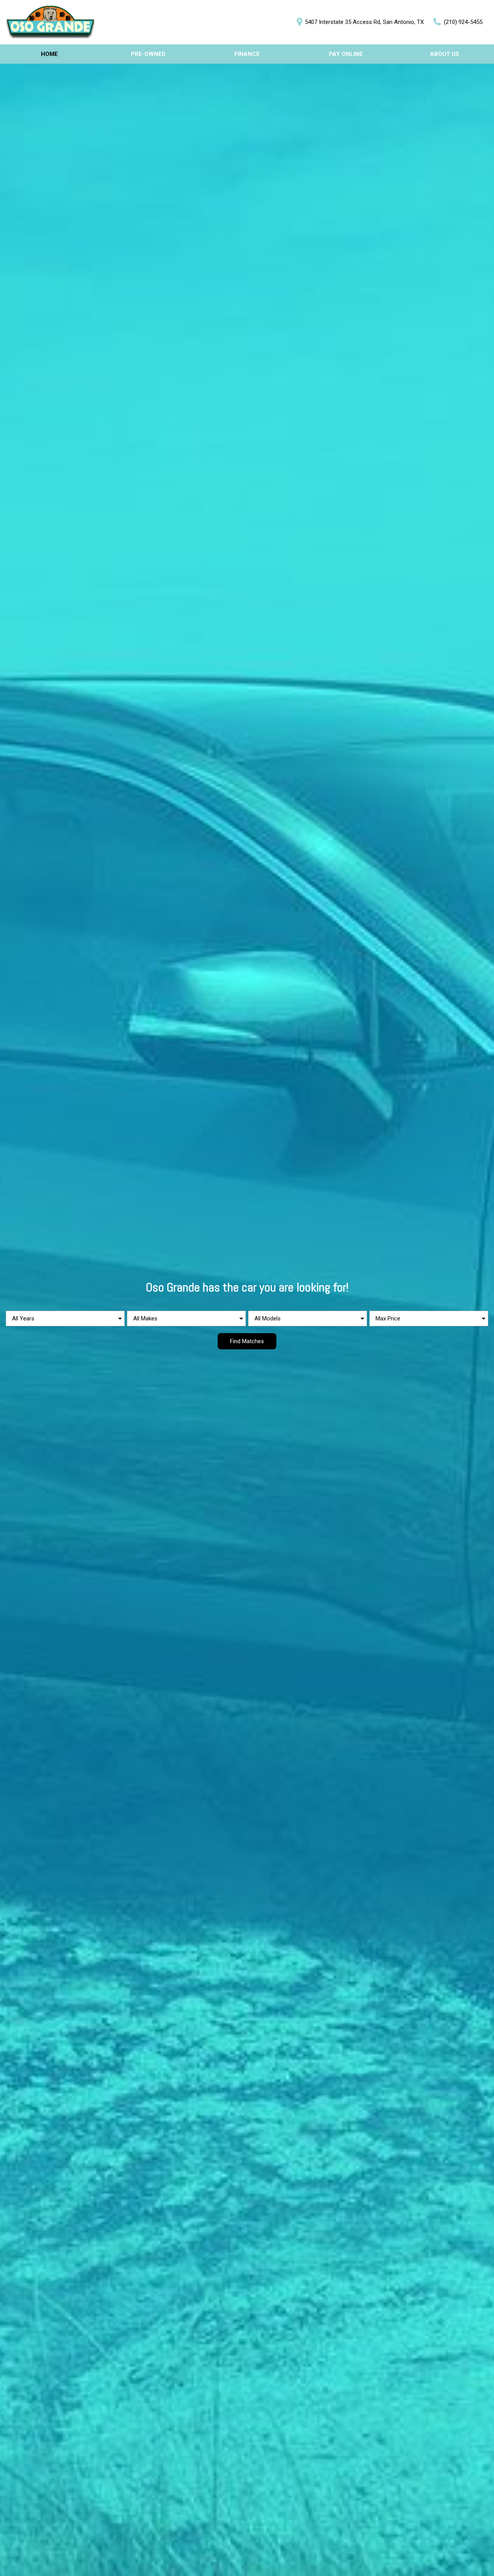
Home (49, 54)
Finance (247, 54)
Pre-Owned (148, 54)
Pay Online (346, 54)
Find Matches (247, 1341)
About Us (445, 54)
